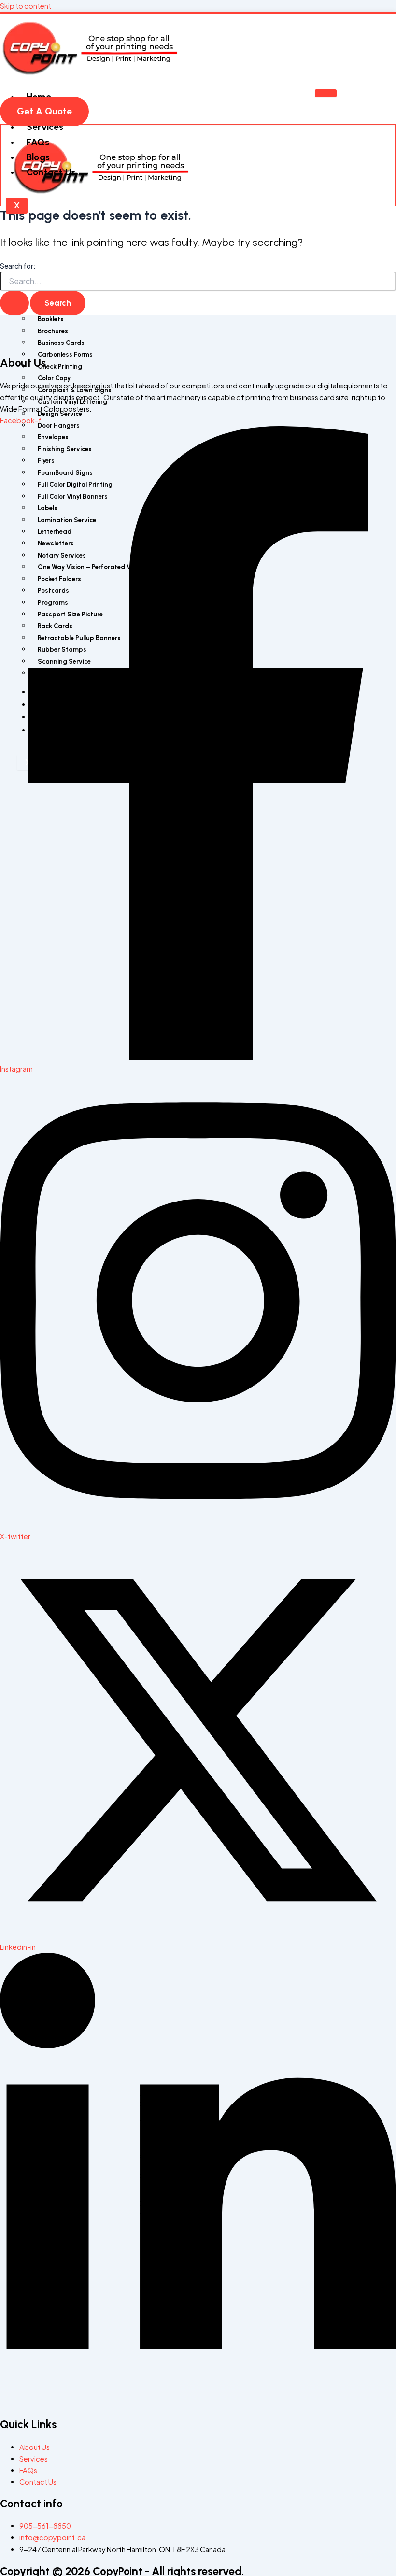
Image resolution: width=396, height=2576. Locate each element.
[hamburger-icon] (326, 93)
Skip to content (26, 6)
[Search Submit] (14, 303)
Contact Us (51, 172)
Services (45, 127)
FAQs (38, 142)
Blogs (38, 157)
